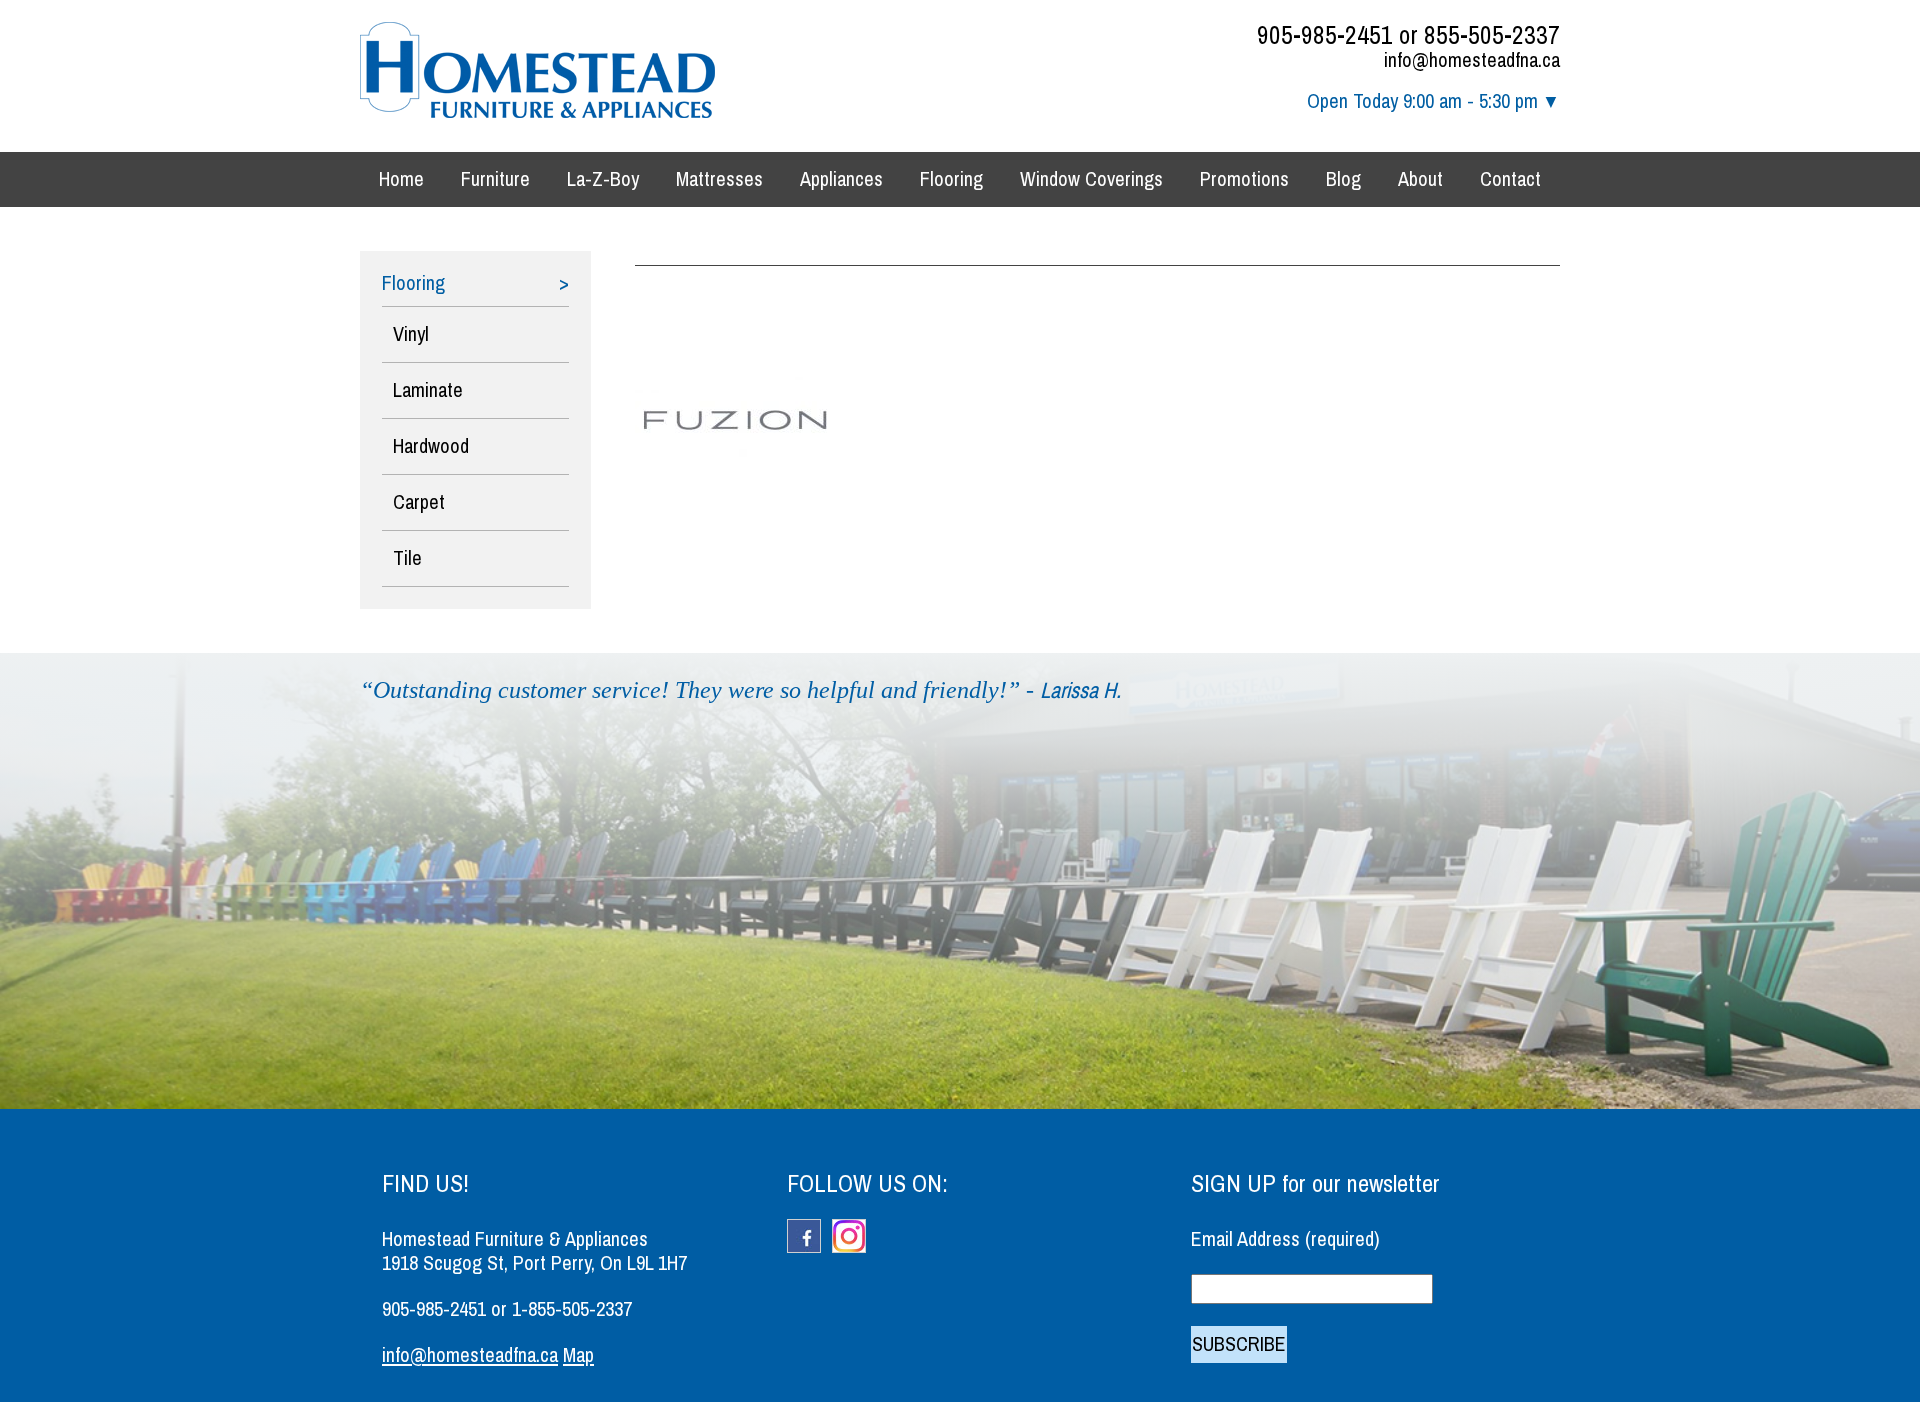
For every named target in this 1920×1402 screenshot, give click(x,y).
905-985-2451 (1325, 35)
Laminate (428, 390)
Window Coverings (1091, 179)
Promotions (1244, 179)
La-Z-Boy (603, 179)
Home (401, 179)
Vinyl (411, 334)
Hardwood (431, 446)
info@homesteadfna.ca (1472, 60)
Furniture (495, 179)
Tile (407, 558)
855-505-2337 (1492, 35)
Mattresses (719, 179)
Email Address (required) (1285, 1239)
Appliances (841, 179)
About (1420, 179)
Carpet (419, 502)
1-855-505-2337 (572, 1309)
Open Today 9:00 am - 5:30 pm (1422, 101)
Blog (1343, 179)
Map (578, 1355)
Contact (1510, 179)
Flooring (951, 179)
